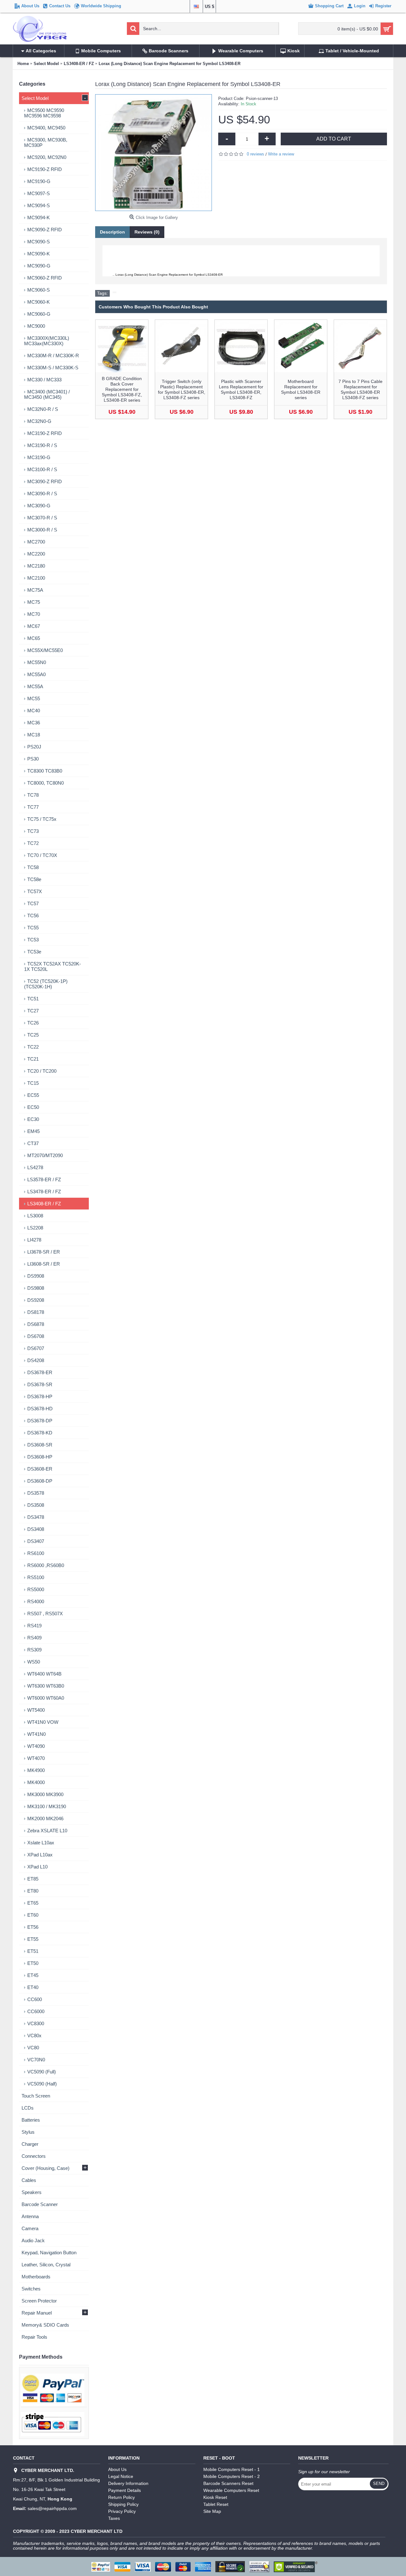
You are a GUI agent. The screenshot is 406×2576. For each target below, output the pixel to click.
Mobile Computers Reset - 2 (232, 2476)
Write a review (281, 154)
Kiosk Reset (215, 2497)
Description (112, 232)
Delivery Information (128, 2483)
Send (379, 2484)
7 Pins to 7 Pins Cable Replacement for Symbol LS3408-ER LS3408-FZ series (360, 389)
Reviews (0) (147, 232)
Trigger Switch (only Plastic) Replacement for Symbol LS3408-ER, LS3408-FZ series (182, 389)
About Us (117, 2469)
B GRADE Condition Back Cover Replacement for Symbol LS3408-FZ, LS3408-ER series (122, 389)
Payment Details (124, 2490)
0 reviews (255, 154)
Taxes (114, 2518)
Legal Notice (121, 2476)
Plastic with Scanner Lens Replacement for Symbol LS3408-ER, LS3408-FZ (241, 389)
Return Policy (121, 2497)
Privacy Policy (122, 2511)
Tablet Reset (216, 2504)
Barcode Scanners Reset (228, 2483)
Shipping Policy (123, 2504)
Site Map (212, 2511)
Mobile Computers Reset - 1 (232, 2469)
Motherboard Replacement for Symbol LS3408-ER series (301, 389)
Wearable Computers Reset (231, 2490)
